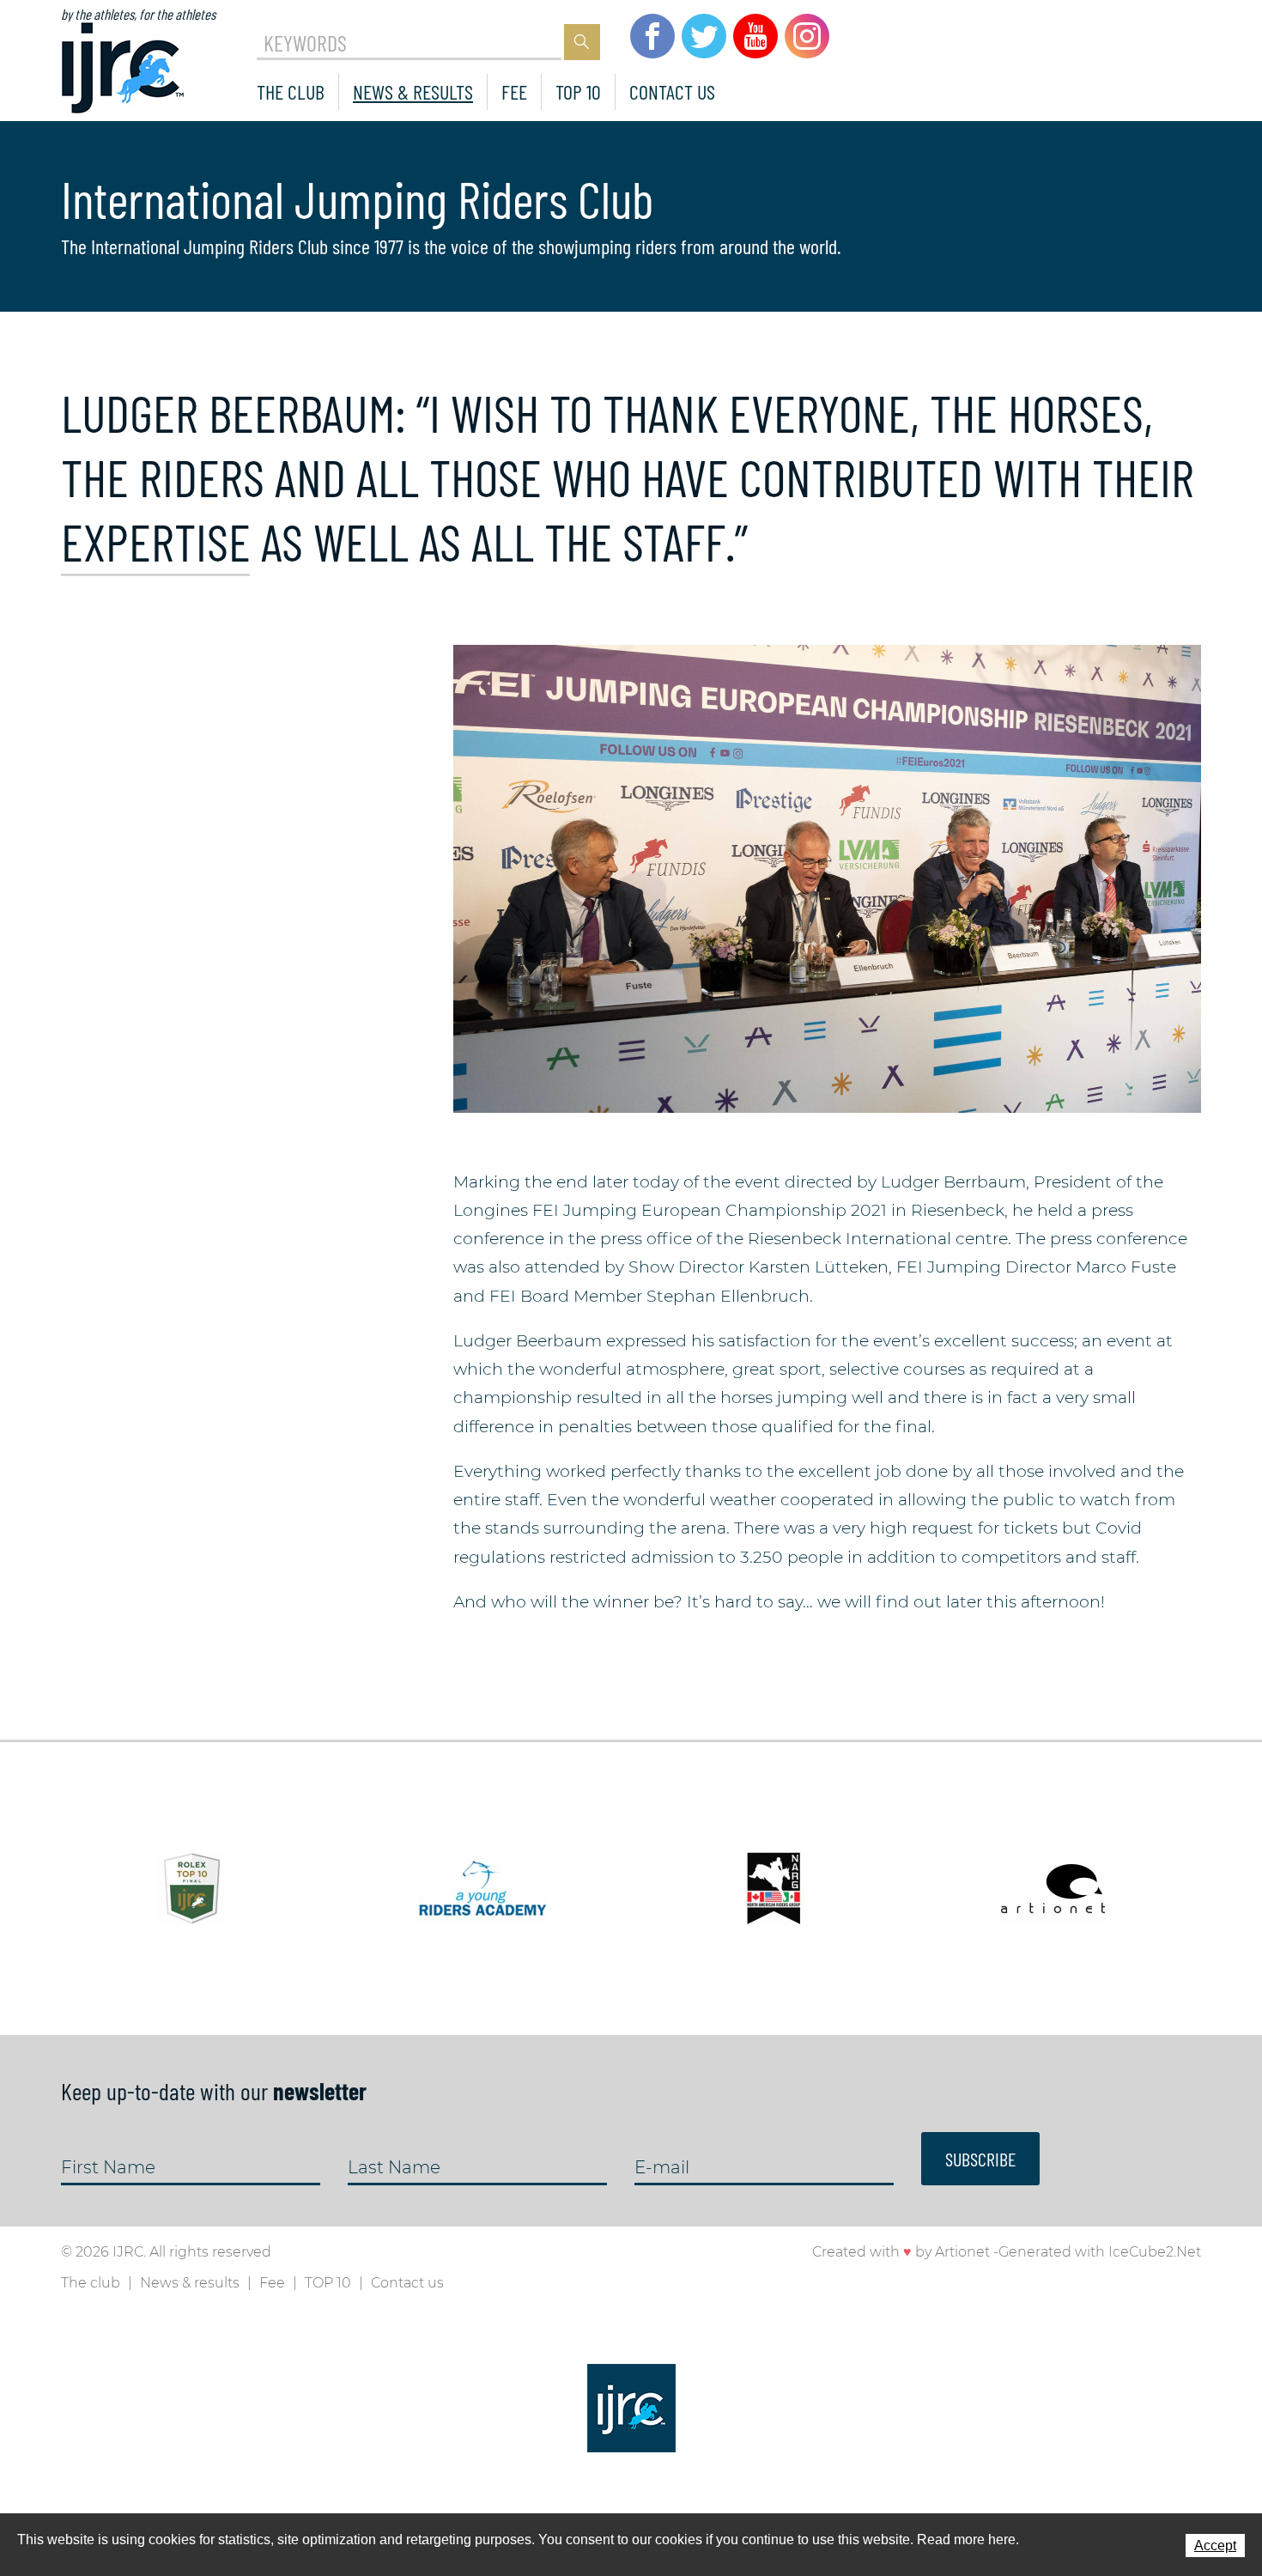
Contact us (672, 91)
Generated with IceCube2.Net (1100, 2252)
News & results (413, 91)
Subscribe (980, 2159)
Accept (1215, 2546)
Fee (514, 91)
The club (291, 91)
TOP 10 (578, 91)
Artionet (962, 2252)
